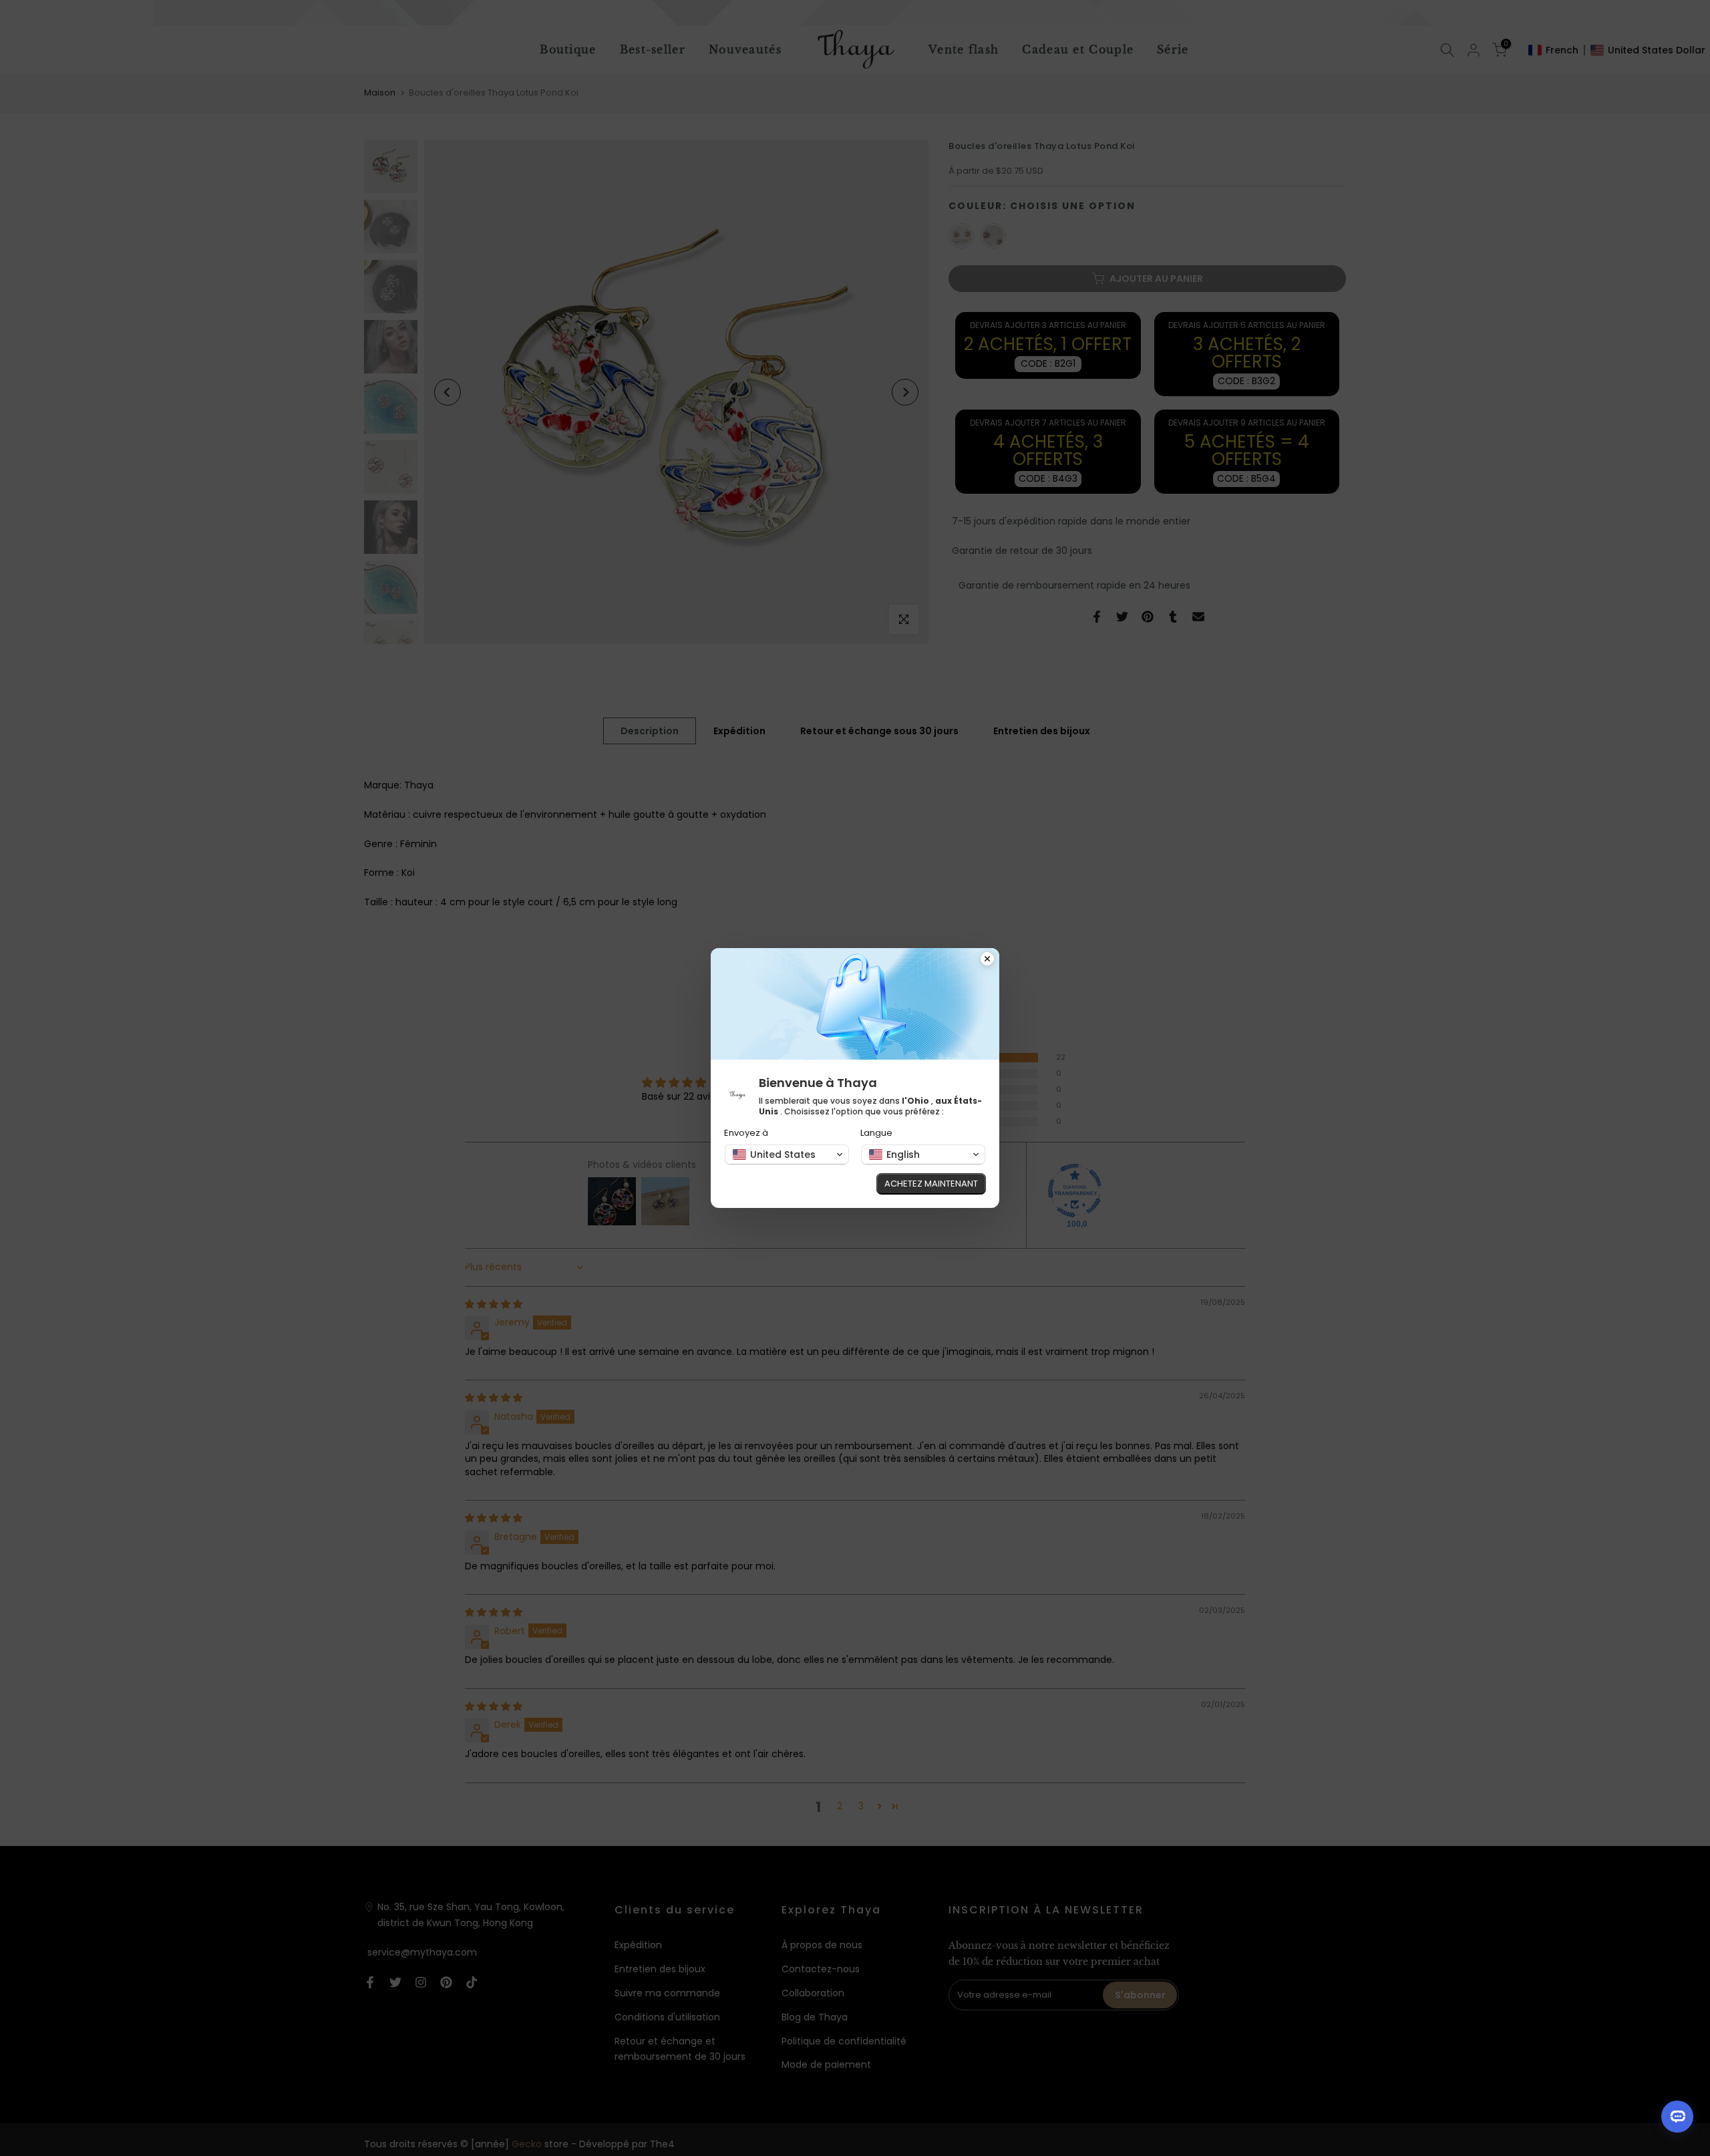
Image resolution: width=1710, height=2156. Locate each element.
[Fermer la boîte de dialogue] (987, 960)
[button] (787, 1154)
